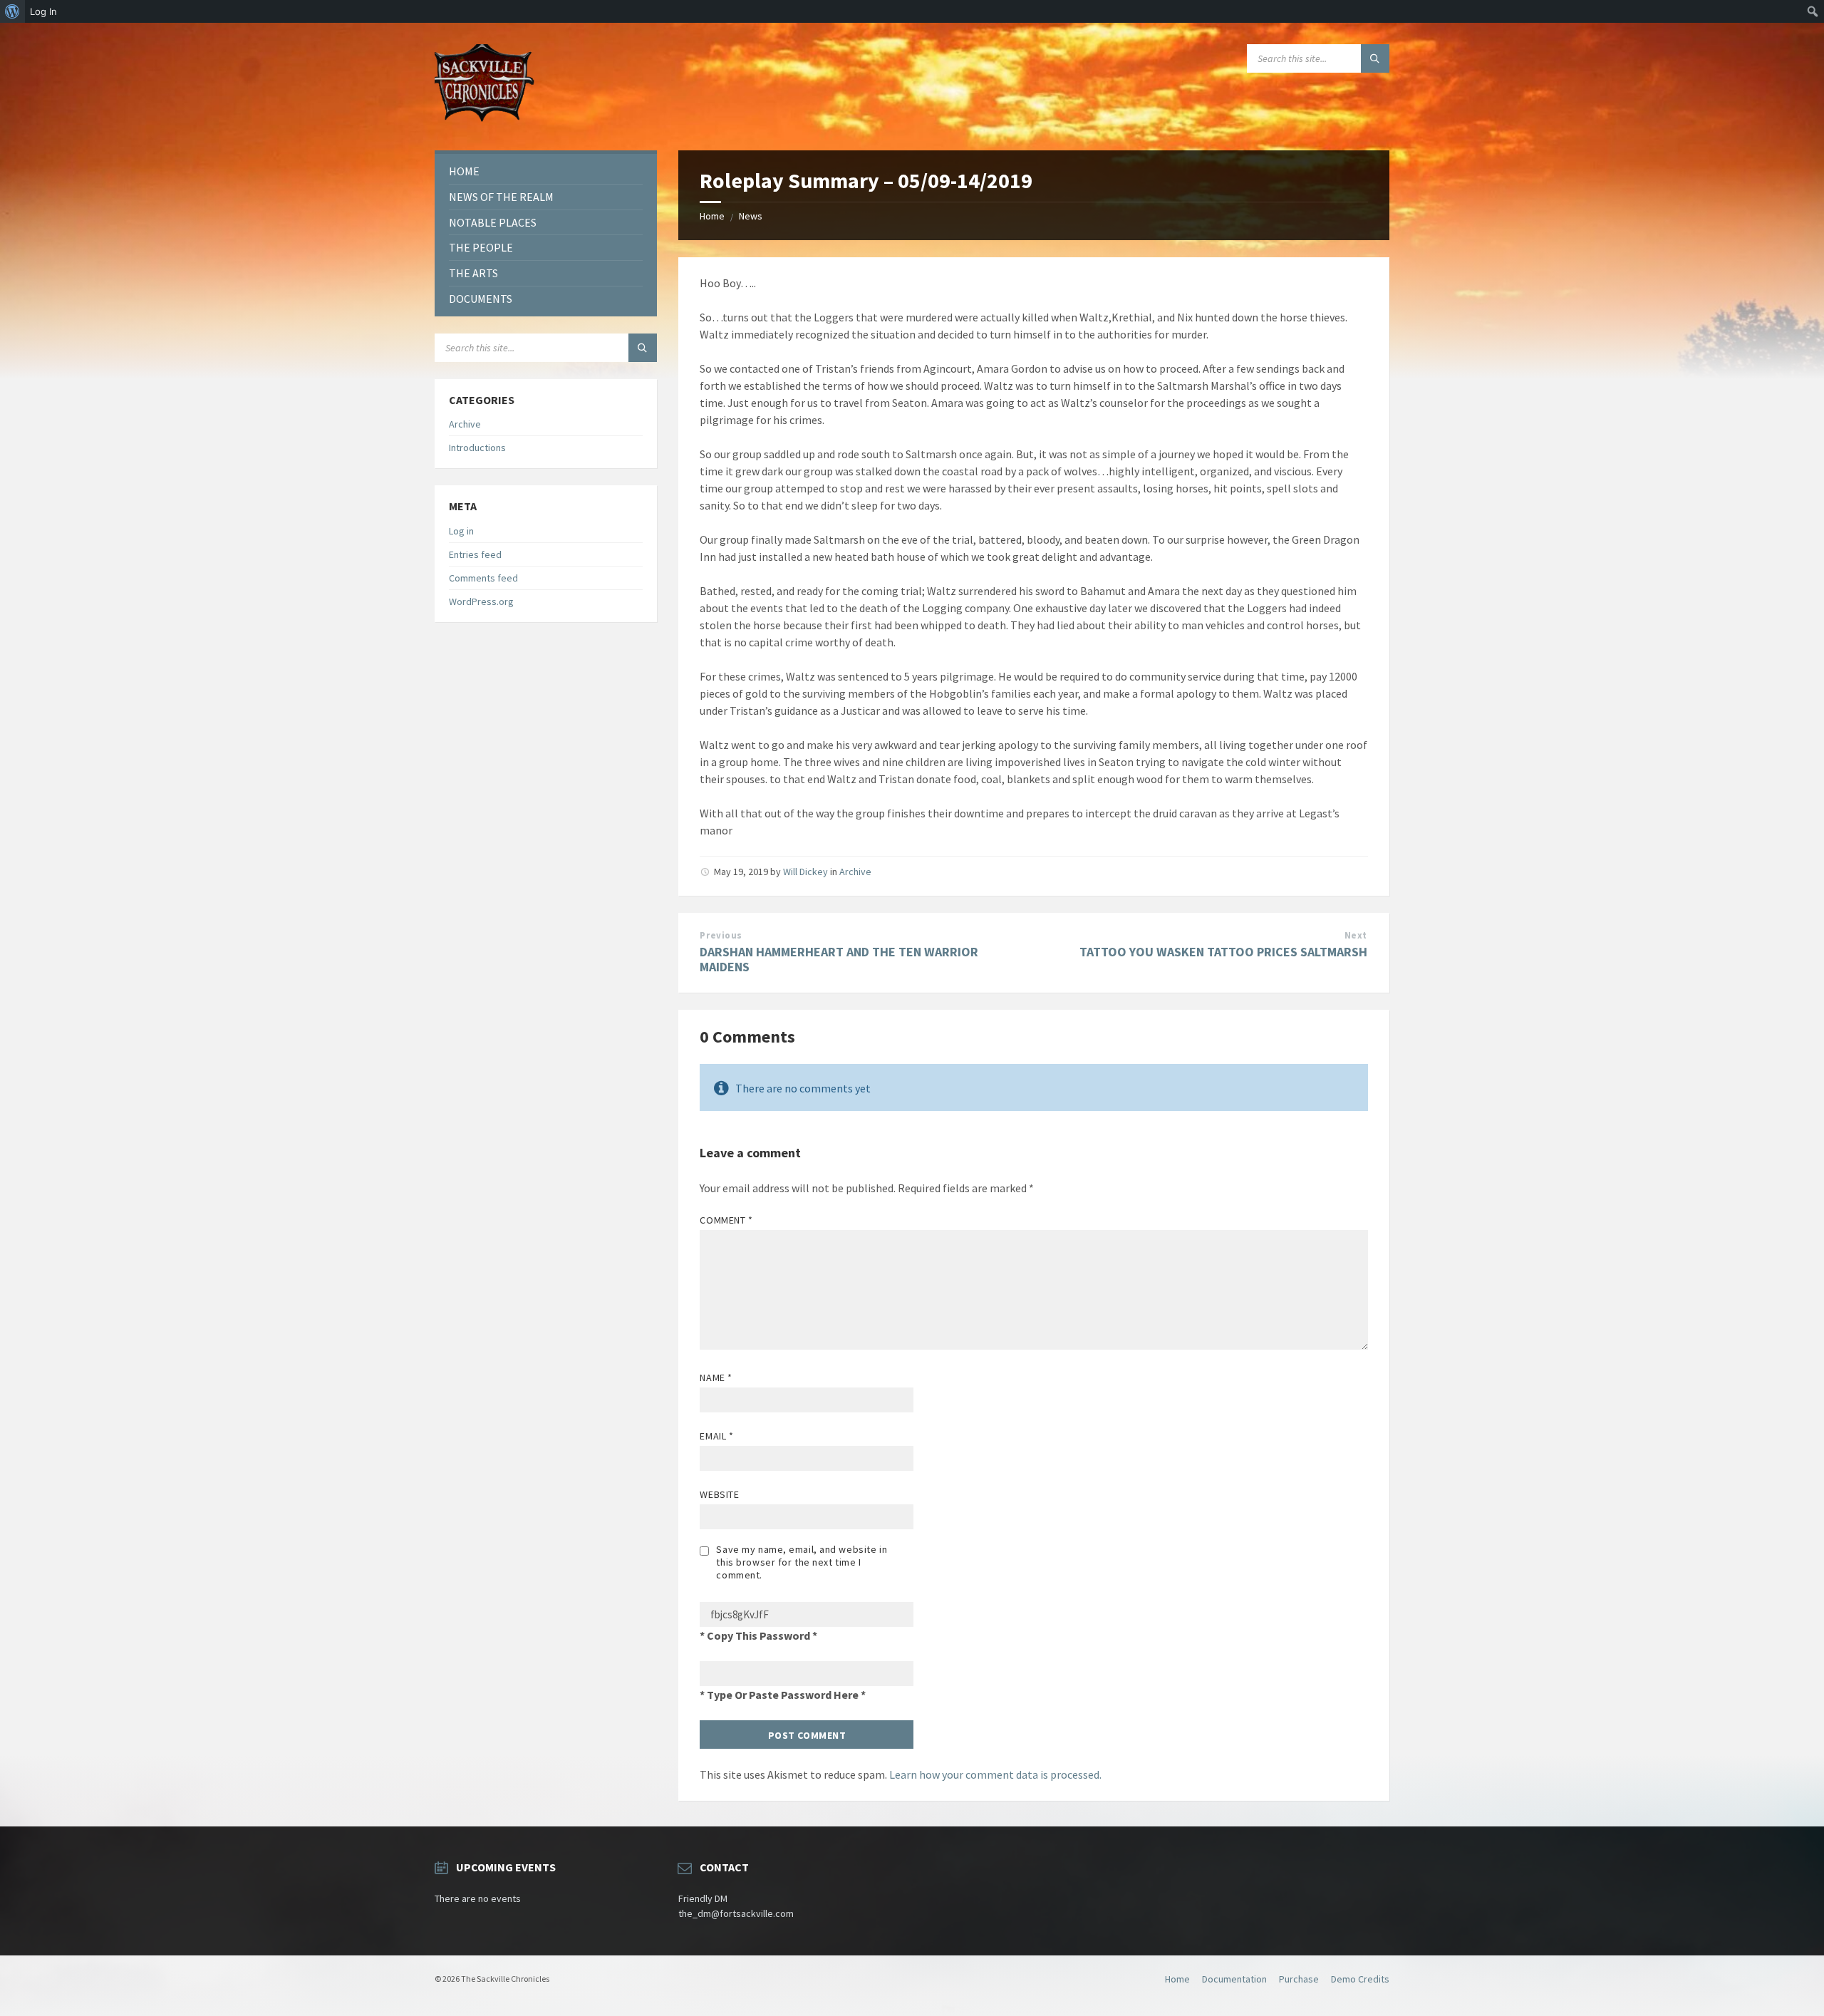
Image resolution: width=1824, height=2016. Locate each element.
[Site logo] (484, 123)
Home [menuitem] (464, 171)
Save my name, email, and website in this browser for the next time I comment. (802, 1562)
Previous (721, 935)
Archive (855, 872)
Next (1356, 935)
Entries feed (475, 554)
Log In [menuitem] (43, 11)
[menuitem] (12, 11)
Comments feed (483, 578)
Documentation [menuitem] (1234, 1979)
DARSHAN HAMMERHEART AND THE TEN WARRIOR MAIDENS (839, 959)
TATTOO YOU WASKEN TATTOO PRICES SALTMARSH (1223, 952)
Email (716, 1436)
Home (712, 216)
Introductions (477, 448)
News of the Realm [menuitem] (501, 197)
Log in (461, 531)
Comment (726, 1220)
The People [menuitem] (481, 247)
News (751, 216)
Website (719, 1494)
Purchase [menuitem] (1299, 1979)
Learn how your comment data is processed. (995, 1774)
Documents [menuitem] (481, 299)
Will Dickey (805, 872)
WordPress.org (481, 601)
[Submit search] (1375, 58)
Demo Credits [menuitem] (1360, 1979)
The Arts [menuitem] (473, 273)
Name (716, 1377)
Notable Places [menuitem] (493, 222)
